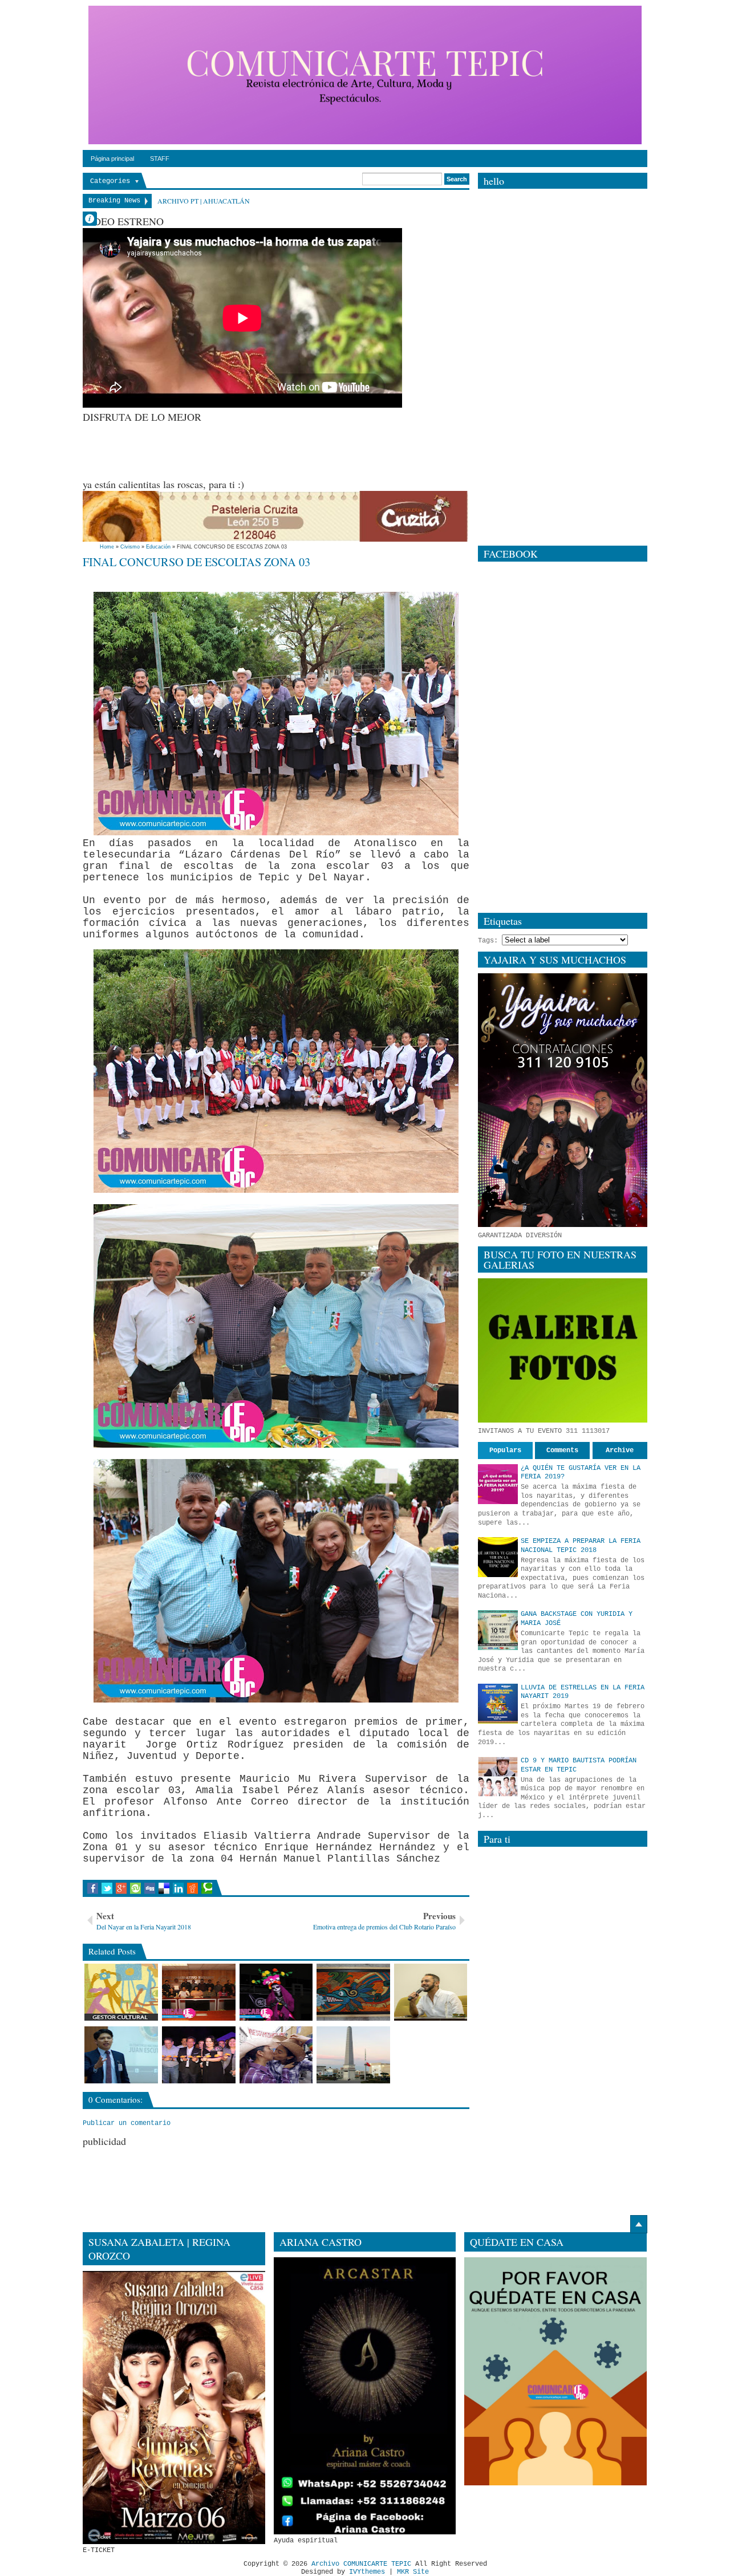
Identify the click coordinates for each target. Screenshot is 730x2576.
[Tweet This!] (107, 1888)
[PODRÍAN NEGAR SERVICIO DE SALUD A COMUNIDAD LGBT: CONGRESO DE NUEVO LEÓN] (276, 2055)
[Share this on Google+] (121, 1888)
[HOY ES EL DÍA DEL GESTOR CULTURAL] (121, 1992)
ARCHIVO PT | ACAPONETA (201, 201)
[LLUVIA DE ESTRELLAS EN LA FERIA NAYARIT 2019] (498, 1704)
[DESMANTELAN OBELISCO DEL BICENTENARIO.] (353, 2055)
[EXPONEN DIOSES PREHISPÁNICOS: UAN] (353, 1992)
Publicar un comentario (127, 2123)
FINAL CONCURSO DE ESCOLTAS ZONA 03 (196, 562)
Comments (562, 1450)
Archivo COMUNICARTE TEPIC (361, 2564)
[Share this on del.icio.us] (164, 1888)
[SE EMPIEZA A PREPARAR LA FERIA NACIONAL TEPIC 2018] (498, 1557)
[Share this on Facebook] (93, 1888)
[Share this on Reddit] (192, 1888)
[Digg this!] (150, 1888)
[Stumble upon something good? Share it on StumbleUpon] (135, 1888)
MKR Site (413, 2572)
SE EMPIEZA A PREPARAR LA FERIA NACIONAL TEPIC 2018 (581, 1546)
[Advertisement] (290, 449)
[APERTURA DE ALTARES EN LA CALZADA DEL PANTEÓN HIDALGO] (199, 2055)
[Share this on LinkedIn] (178, 1888)
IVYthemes (367, 2572)
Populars (505, 1450)
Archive (620, 1450)
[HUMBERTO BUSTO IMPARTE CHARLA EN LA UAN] (431, 1992)
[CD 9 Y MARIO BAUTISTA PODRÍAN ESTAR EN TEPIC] (498, 1777)
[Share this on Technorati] (207, 1888)
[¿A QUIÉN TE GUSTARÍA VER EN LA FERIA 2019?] (498, 1484)
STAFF (160, 159)
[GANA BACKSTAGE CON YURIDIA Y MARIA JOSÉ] (498, 1630)
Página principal (112, 159)
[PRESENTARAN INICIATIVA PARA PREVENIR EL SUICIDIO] (199, 1992)
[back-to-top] (639, 2224)
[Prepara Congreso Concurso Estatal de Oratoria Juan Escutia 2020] (121, 2055)
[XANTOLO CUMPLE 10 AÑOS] (276, 1992)
